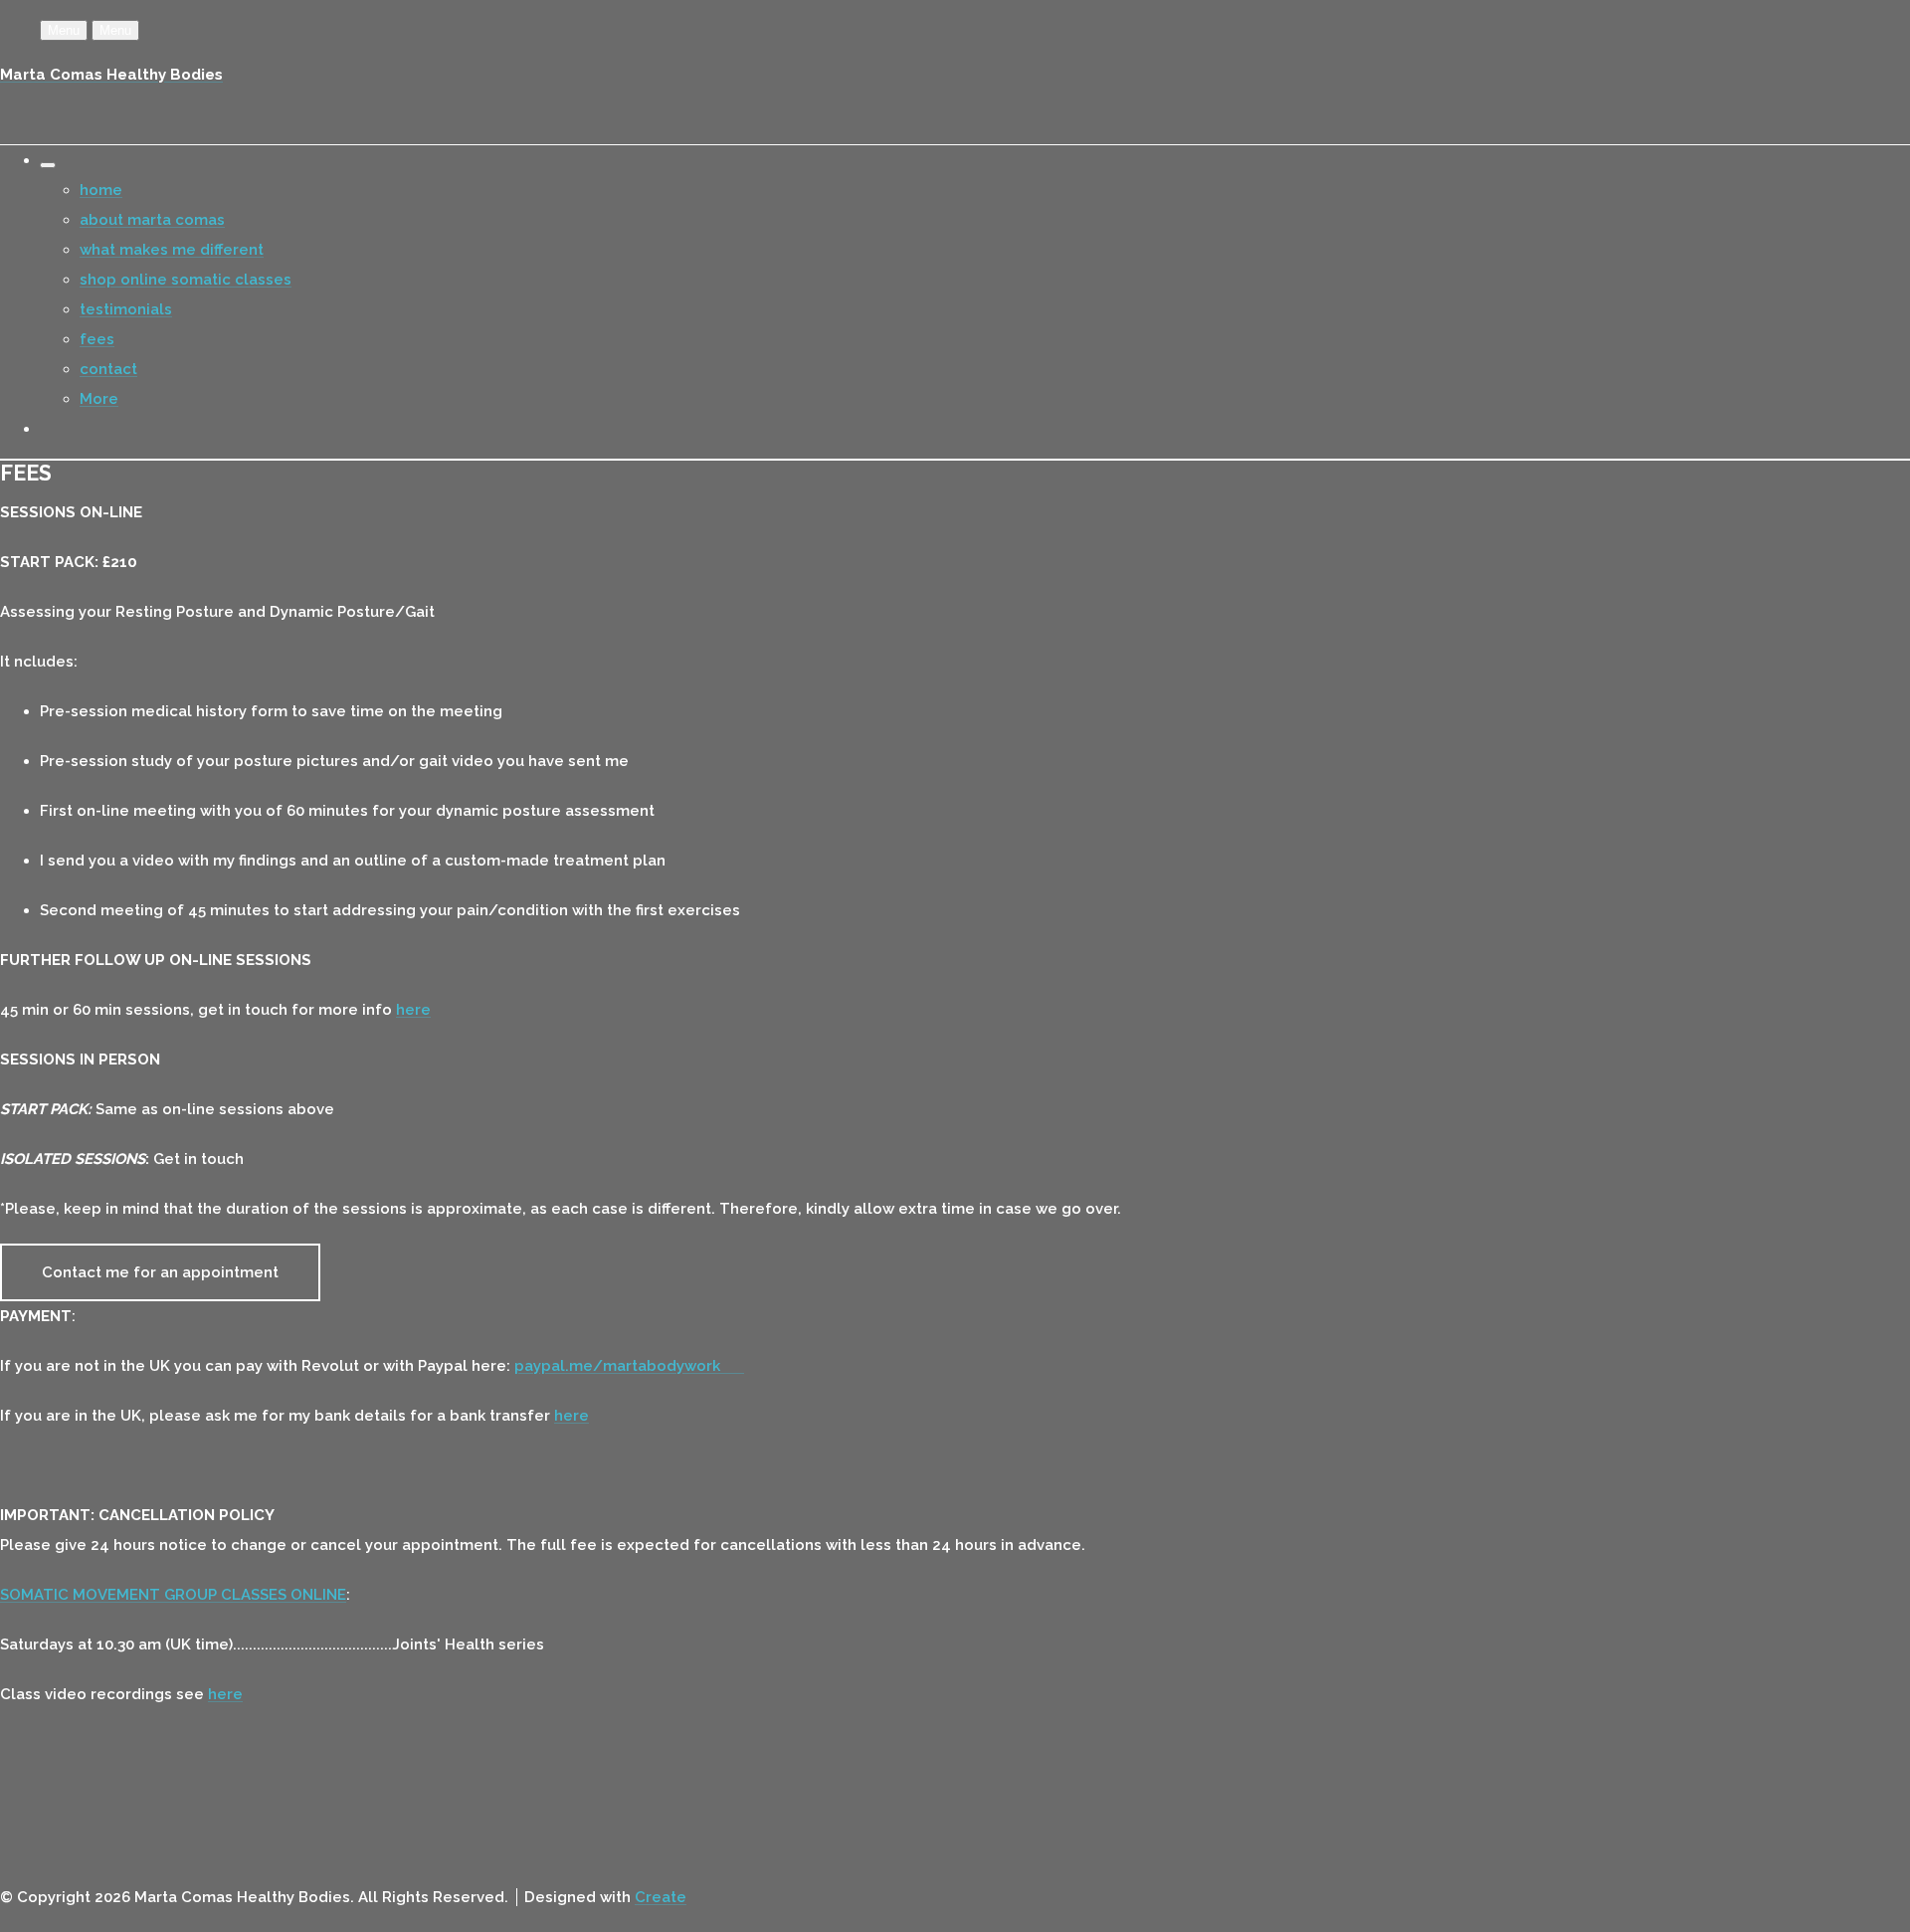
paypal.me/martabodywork (629, 1366)
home (101, 190)
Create (661, 1897)
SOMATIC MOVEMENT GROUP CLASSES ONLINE (173, 1595)
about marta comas (152, 220)
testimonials (126, 309)
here (413, 1010)
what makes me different (172, 250)
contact (108, 369)
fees (97, 339)
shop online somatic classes (186, 280)
